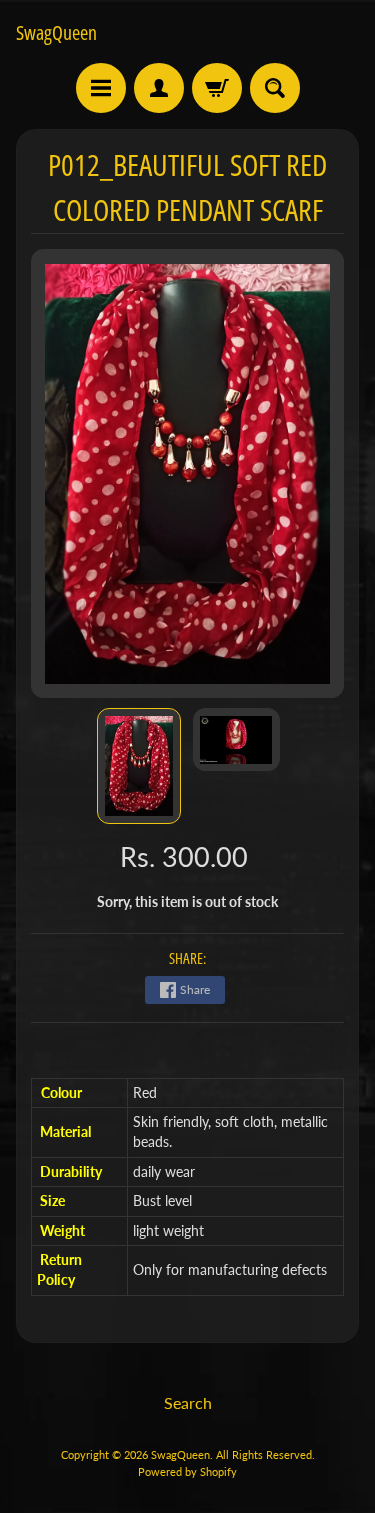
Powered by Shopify (187, 1471)
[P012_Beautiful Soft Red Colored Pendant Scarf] (139, 766)
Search (188, 1402)
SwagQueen (56, 33)
